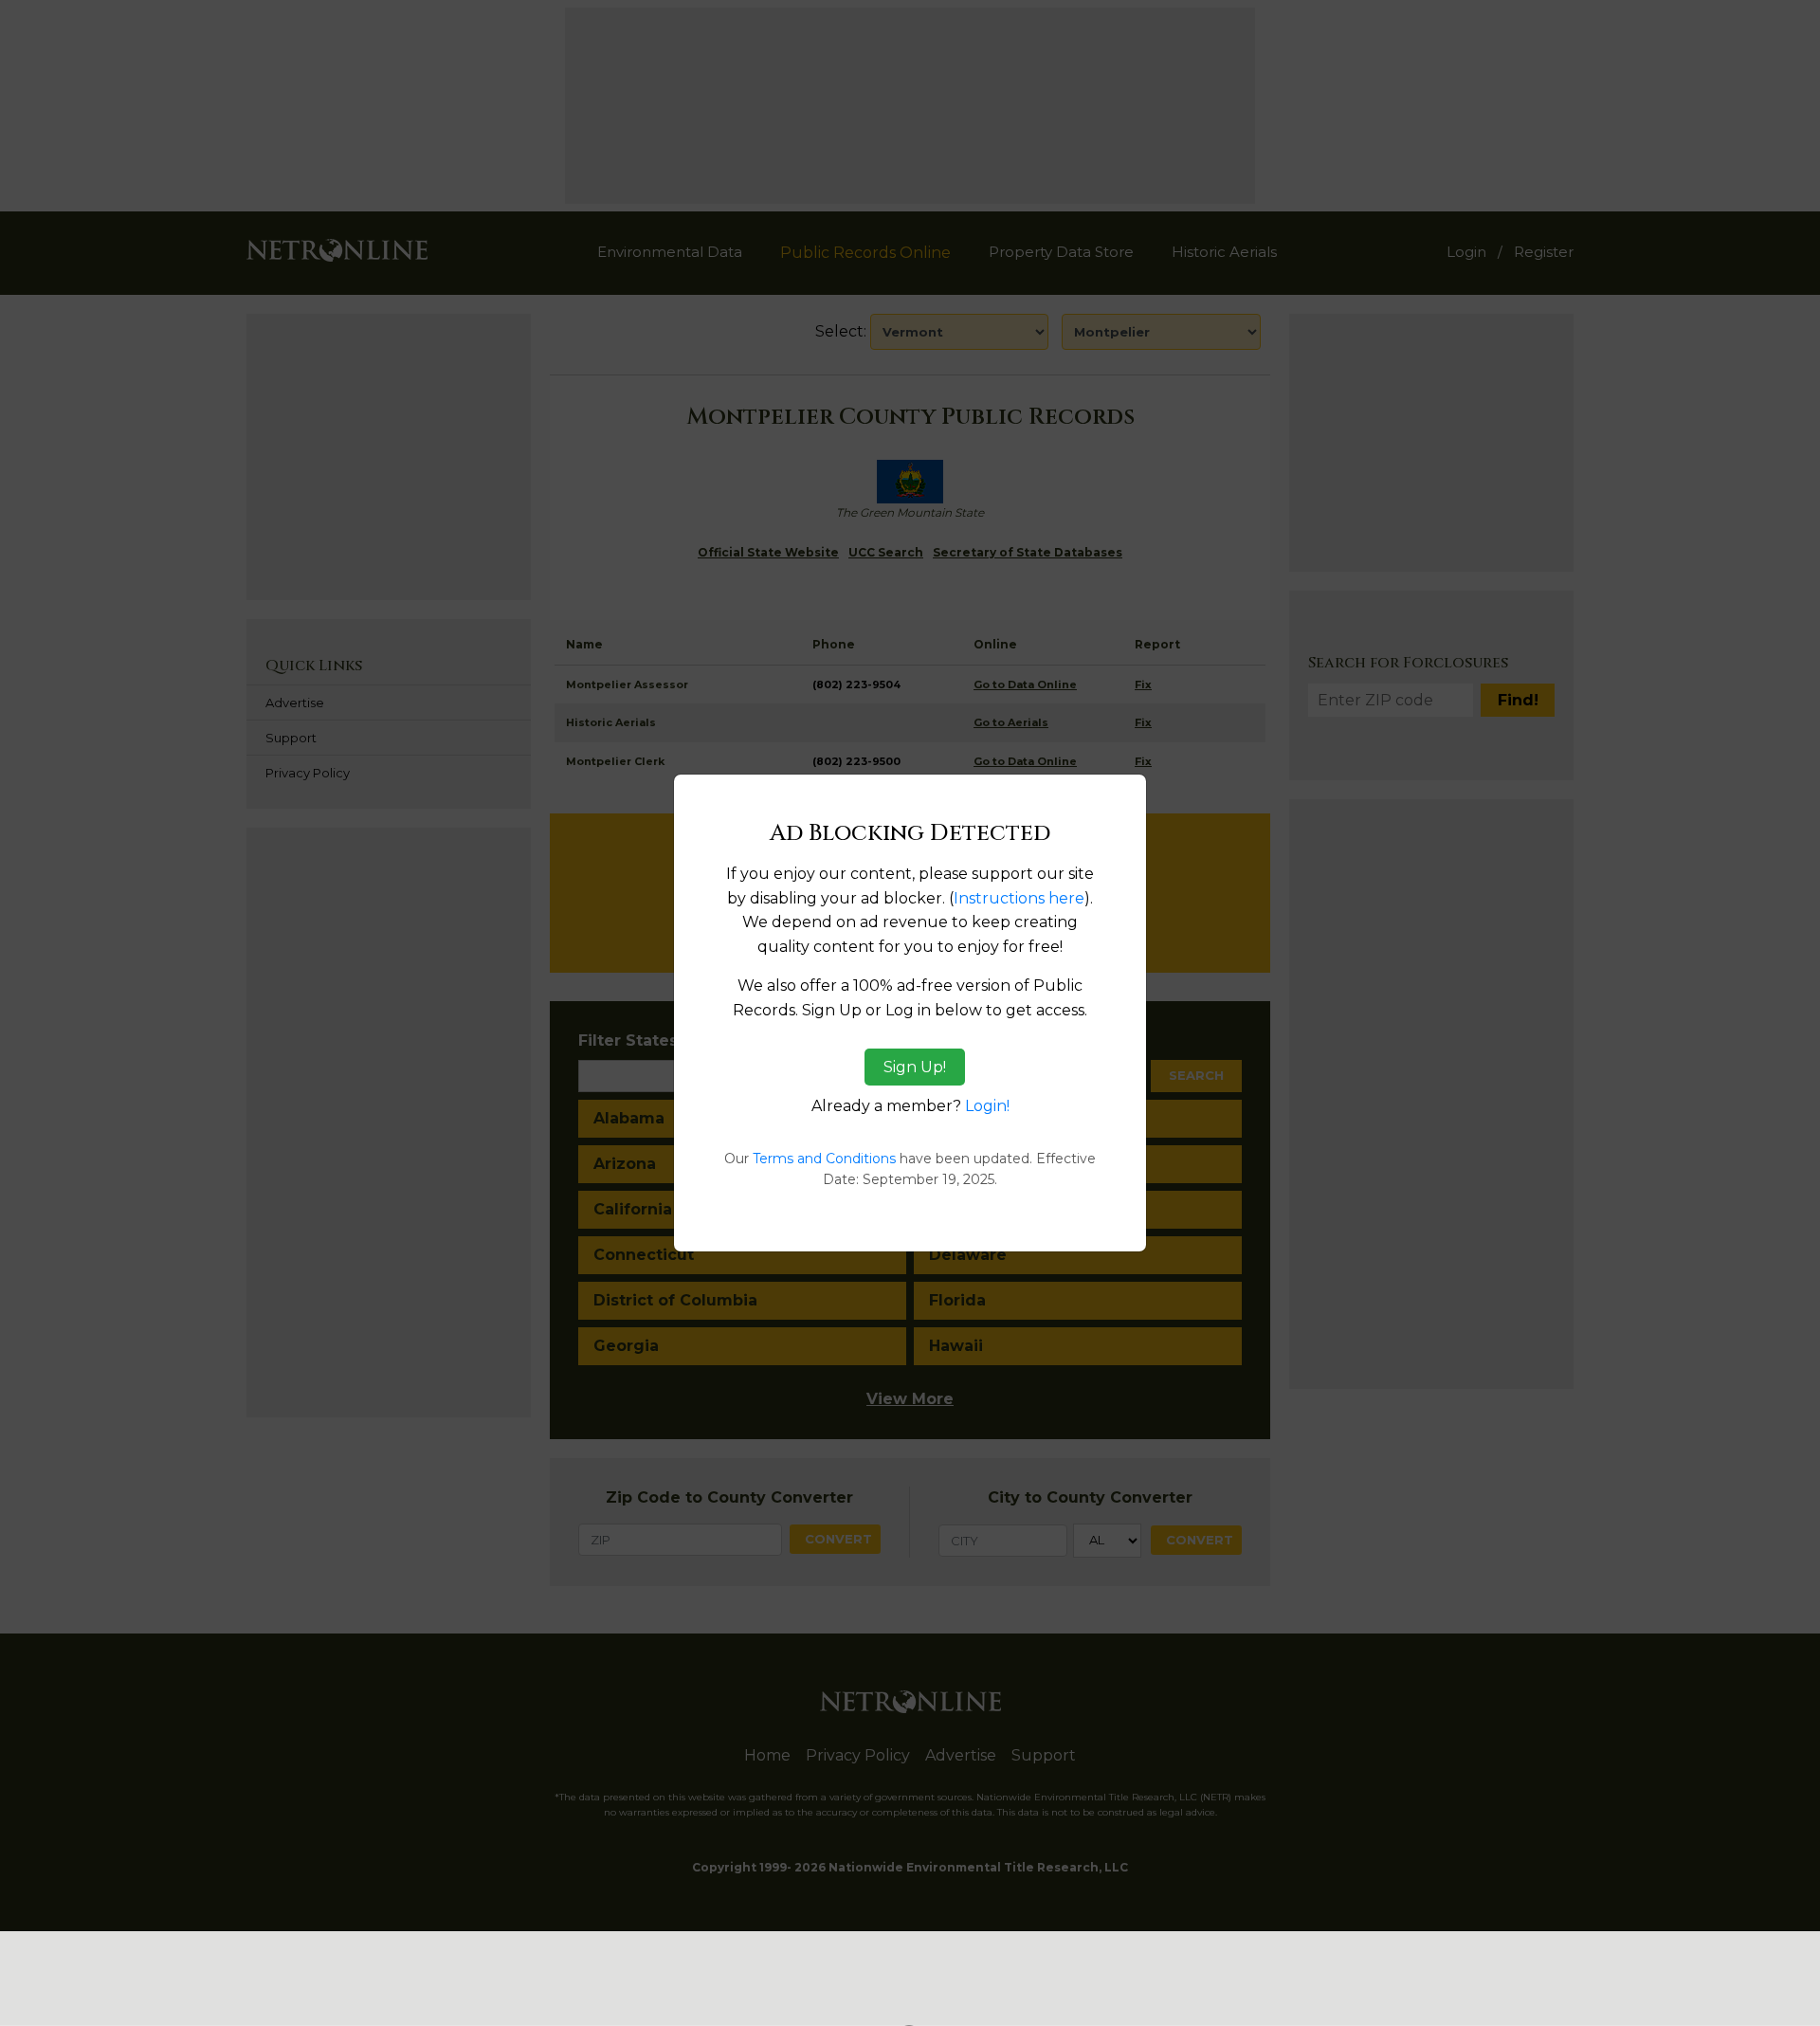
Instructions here (1019, 898)
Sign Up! (915, 1067)
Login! (987, 1106)
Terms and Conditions (824, 1159)
